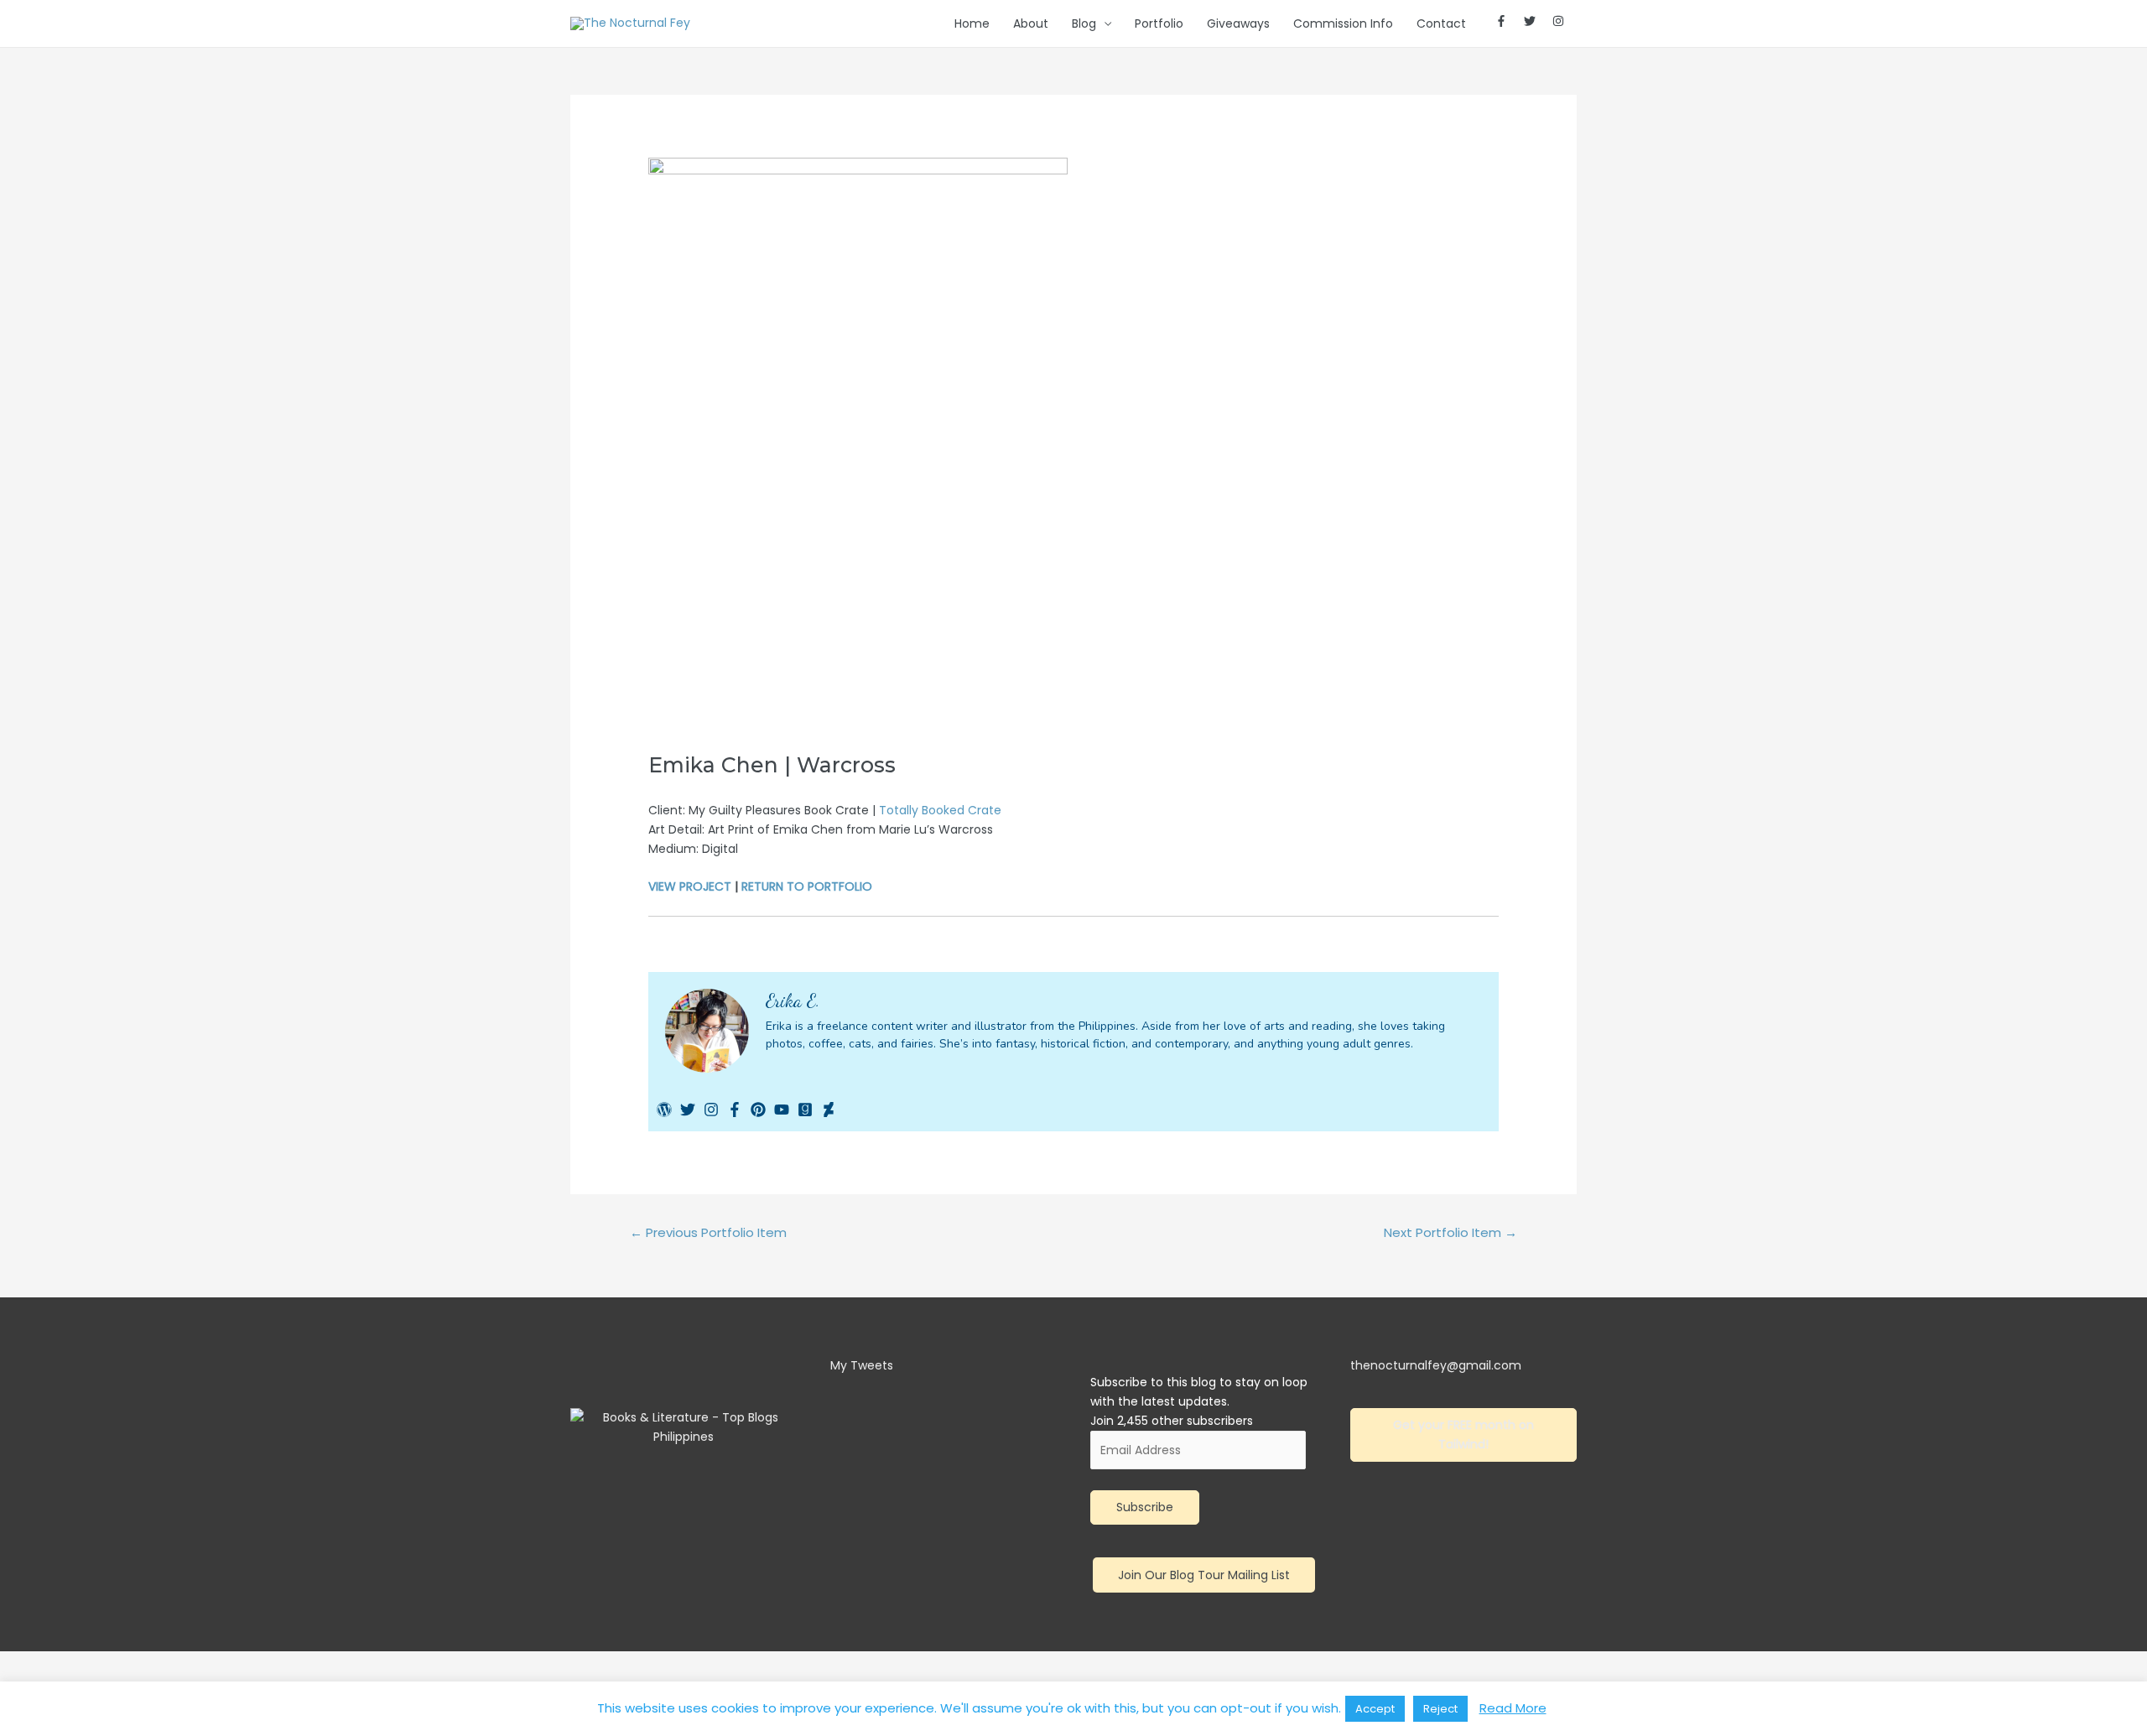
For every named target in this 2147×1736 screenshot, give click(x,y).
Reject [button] (1440, 1709)
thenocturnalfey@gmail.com (1436, 1365)
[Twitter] (688, 1110)
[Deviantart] (829, 1110)
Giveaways (1238, 23)
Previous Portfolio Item (708, 1232)
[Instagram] (711, 1110)
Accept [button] (1375, 1709)
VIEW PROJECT (690, 886)
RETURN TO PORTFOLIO (807, 886)
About (1031, 23)
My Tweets (862, 1365)
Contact (1441, 23)
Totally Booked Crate (940, 810)
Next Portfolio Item (1450, 1232)
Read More (1513, 1708)
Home (972, 23)
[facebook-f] (1508, 21)
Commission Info (1343, 23)
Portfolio (1159, 23)
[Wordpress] (664, 1110)
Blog (1084, 23)
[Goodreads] (805, 1110)
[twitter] (1536, 21)
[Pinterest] (758, 1110)
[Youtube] (782, 1110)
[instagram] (1559, 21)
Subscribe (1145, 1507)
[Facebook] (735, 1110)
